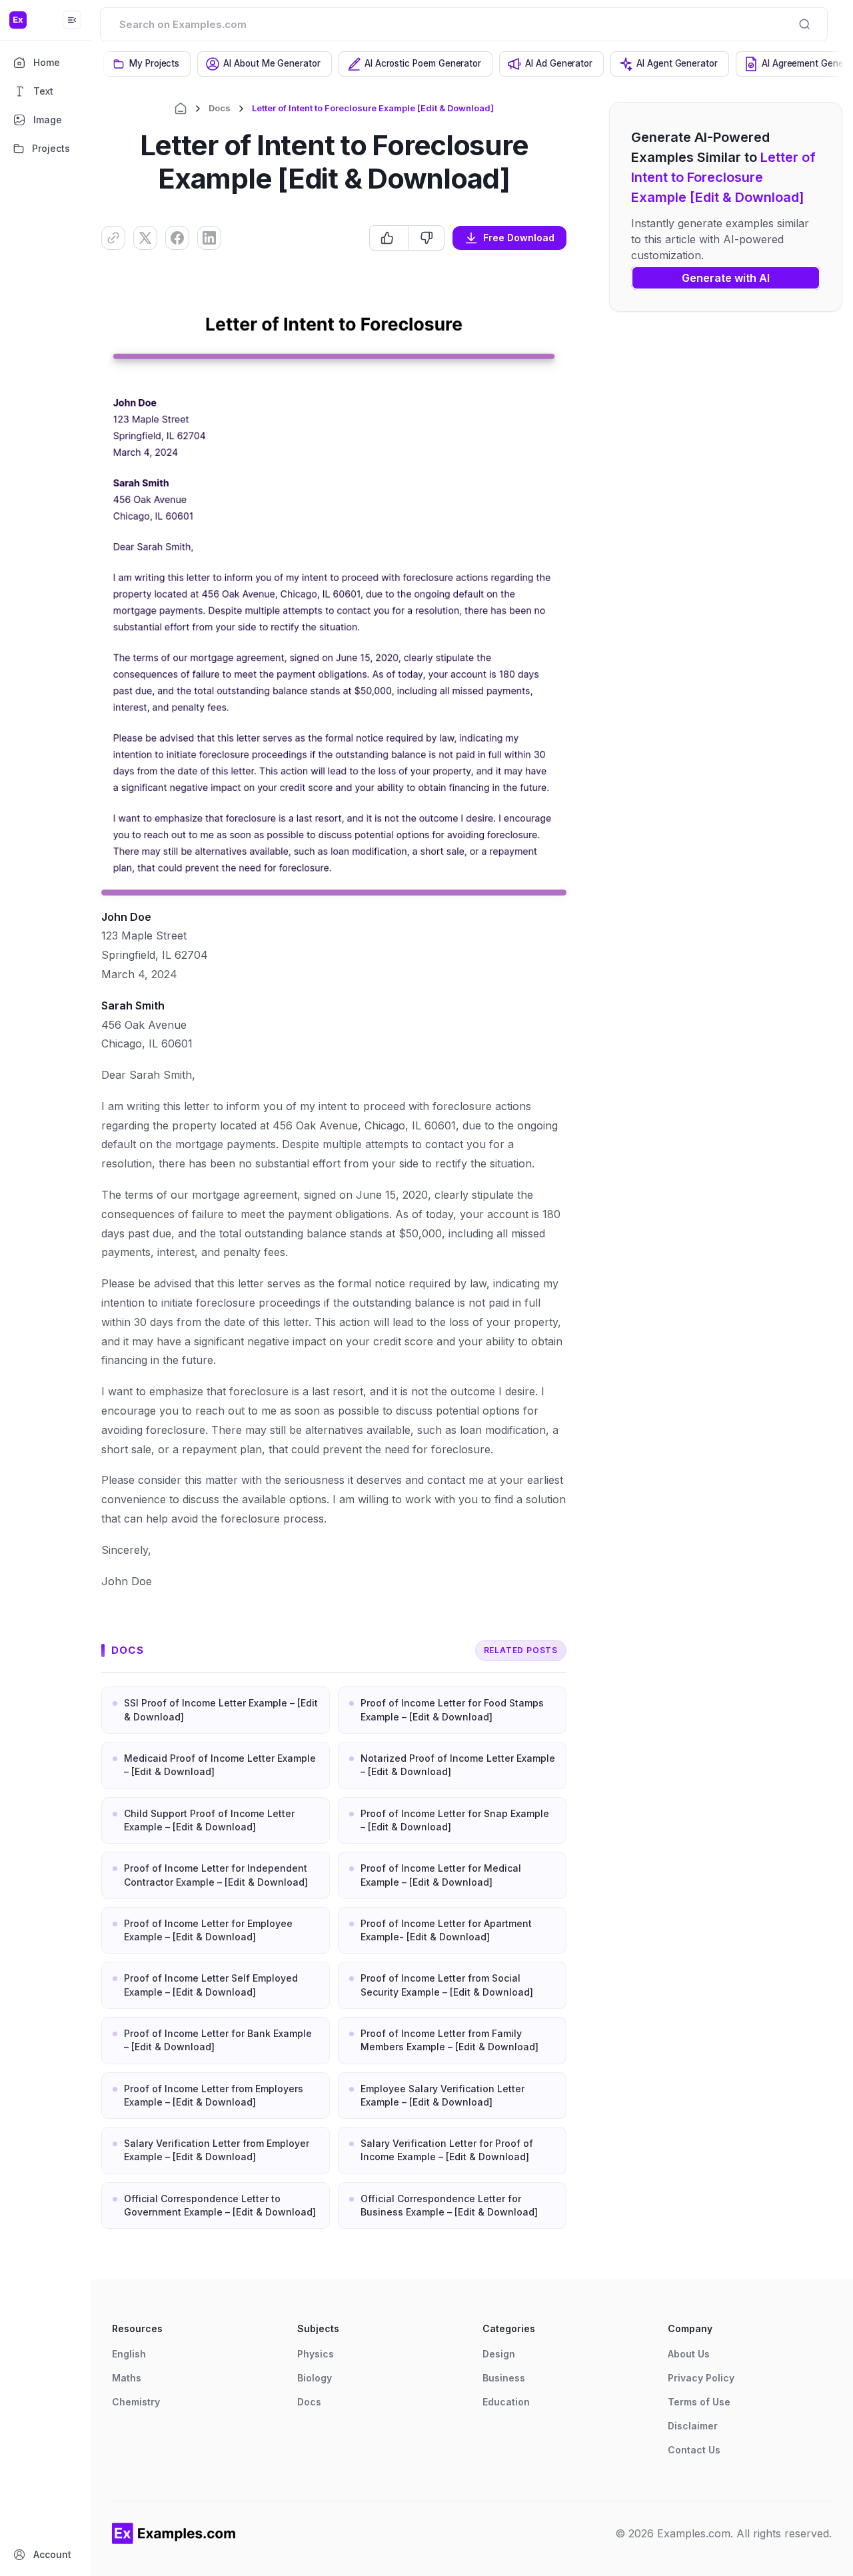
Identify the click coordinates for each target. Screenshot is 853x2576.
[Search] (804, 24)
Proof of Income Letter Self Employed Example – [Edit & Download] (211, 1985)
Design (499, 2354)
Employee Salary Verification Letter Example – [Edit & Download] (442, 2095)
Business (504, 2378)
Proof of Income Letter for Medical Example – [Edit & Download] (441, 1875)
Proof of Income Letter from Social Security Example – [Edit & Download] (447, 1985)
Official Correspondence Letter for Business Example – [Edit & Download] (449, 2205)
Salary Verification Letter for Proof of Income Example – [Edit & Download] (447, 2150)
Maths (127, 2378)
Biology (315, 2378)
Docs (220, 108)
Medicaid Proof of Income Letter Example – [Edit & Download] (220, 1765)
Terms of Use (699, 2402)
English (129, 2354)
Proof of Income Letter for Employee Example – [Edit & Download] (208, 1930)
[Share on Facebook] (177, 238)
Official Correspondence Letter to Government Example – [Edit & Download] (220, 2205)
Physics (316, 2354)
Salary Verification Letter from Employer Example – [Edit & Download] (217, 2150)
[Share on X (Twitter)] (145, 238)
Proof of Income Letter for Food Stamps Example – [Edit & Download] (452, 1709)
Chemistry (136, 2402)
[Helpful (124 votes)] (389, 238)
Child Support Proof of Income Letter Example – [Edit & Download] (209, 1820)
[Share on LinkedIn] (209, 238)
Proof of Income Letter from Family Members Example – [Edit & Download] (449, 2040)
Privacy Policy (701, 2378)
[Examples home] (174, 2533)
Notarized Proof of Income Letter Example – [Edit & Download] (458, 1765)
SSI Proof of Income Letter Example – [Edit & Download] (221, 1709)
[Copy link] (113, 238)
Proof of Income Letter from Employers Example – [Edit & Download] (214, 2095)
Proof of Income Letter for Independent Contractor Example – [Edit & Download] (216, 1875)
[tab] (147, 64)
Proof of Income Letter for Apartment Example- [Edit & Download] (446, 1930)
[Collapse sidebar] (72, 20)
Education (506, 2402)
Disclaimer (693, 2426)
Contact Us (694, 2450)
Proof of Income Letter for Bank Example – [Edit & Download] (218, 2040)
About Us (689, 2354)
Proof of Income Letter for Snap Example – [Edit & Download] (455, 1820)
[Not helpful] (426, 238)
